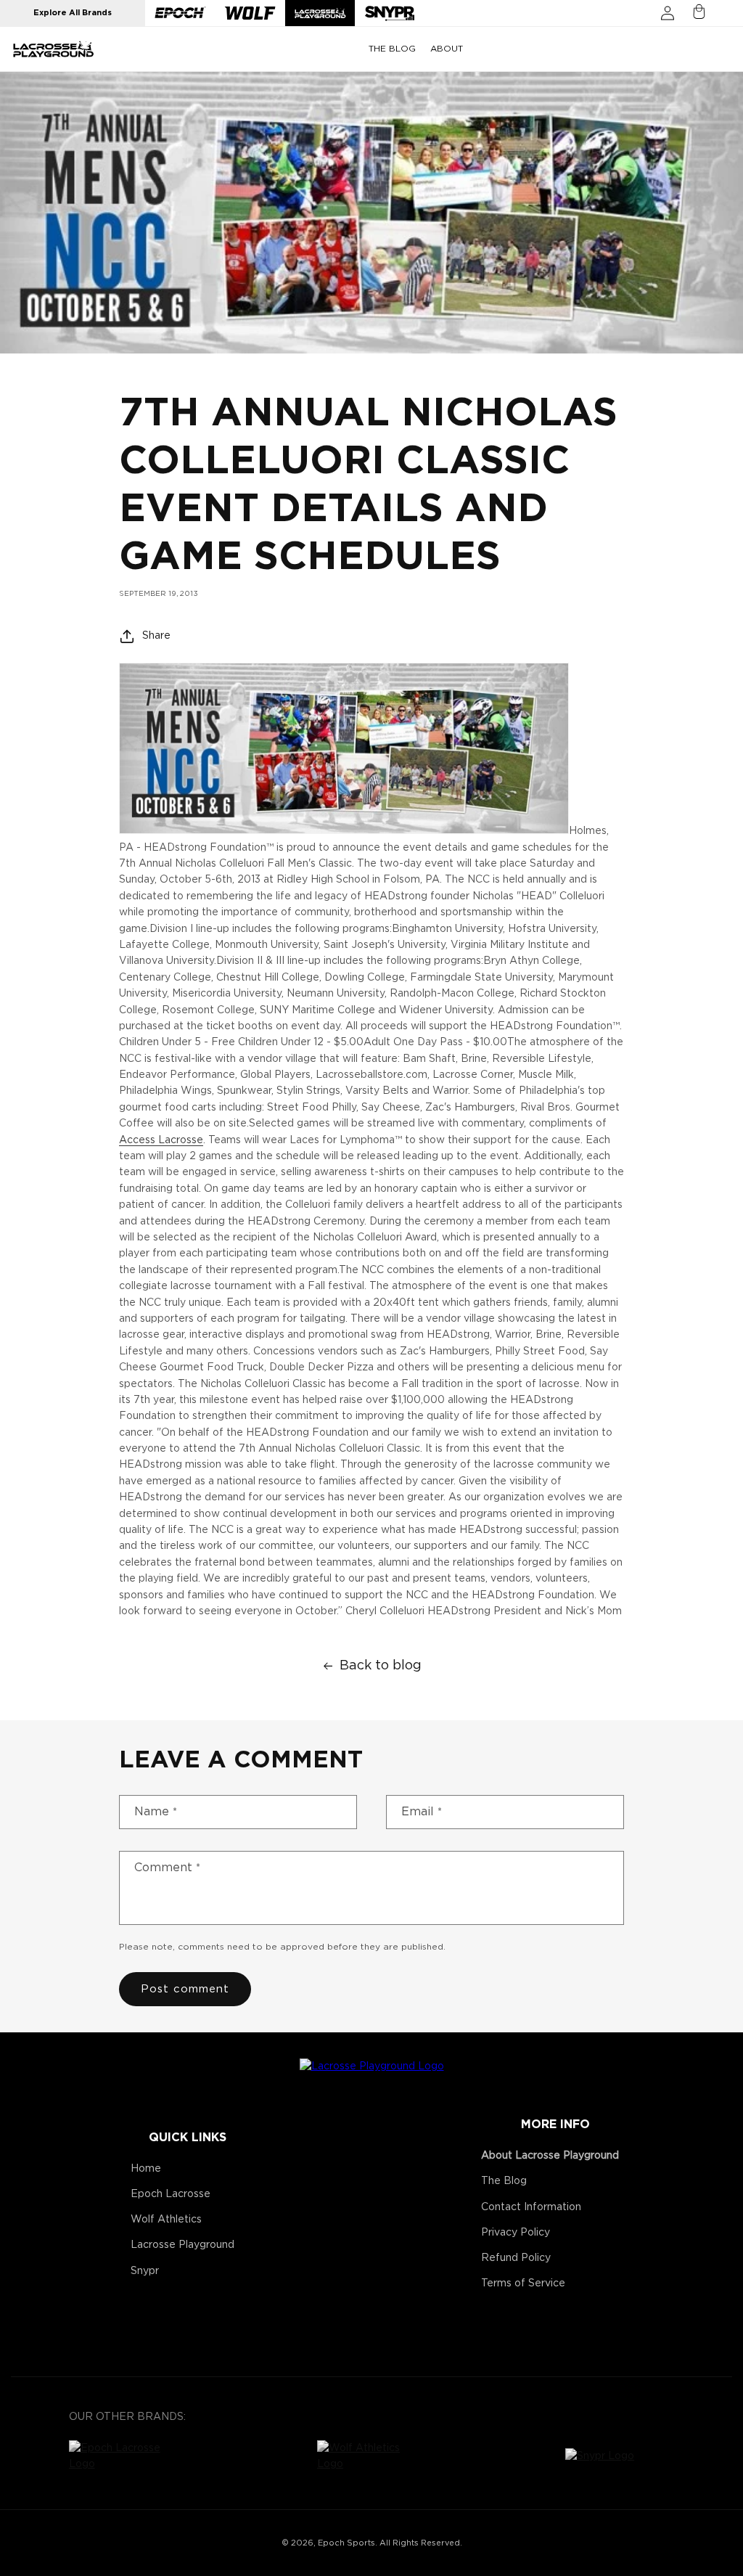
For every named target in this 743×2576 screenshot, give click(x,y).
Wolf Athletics (166, 2220)
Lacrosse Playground (182, 2245)
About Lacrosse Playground (550, 2156)
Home (146, 2169)
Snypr (145, 2271)
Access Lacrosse (161, 1140)
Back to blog (381, 1666)
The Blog (504, 2181)
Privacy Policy (516, 2233)
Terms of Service (523, 2283)
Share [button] (156, 636)
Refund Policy (516, 2258)
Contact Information (531, 2207)
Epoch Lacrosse (171, 2194)
